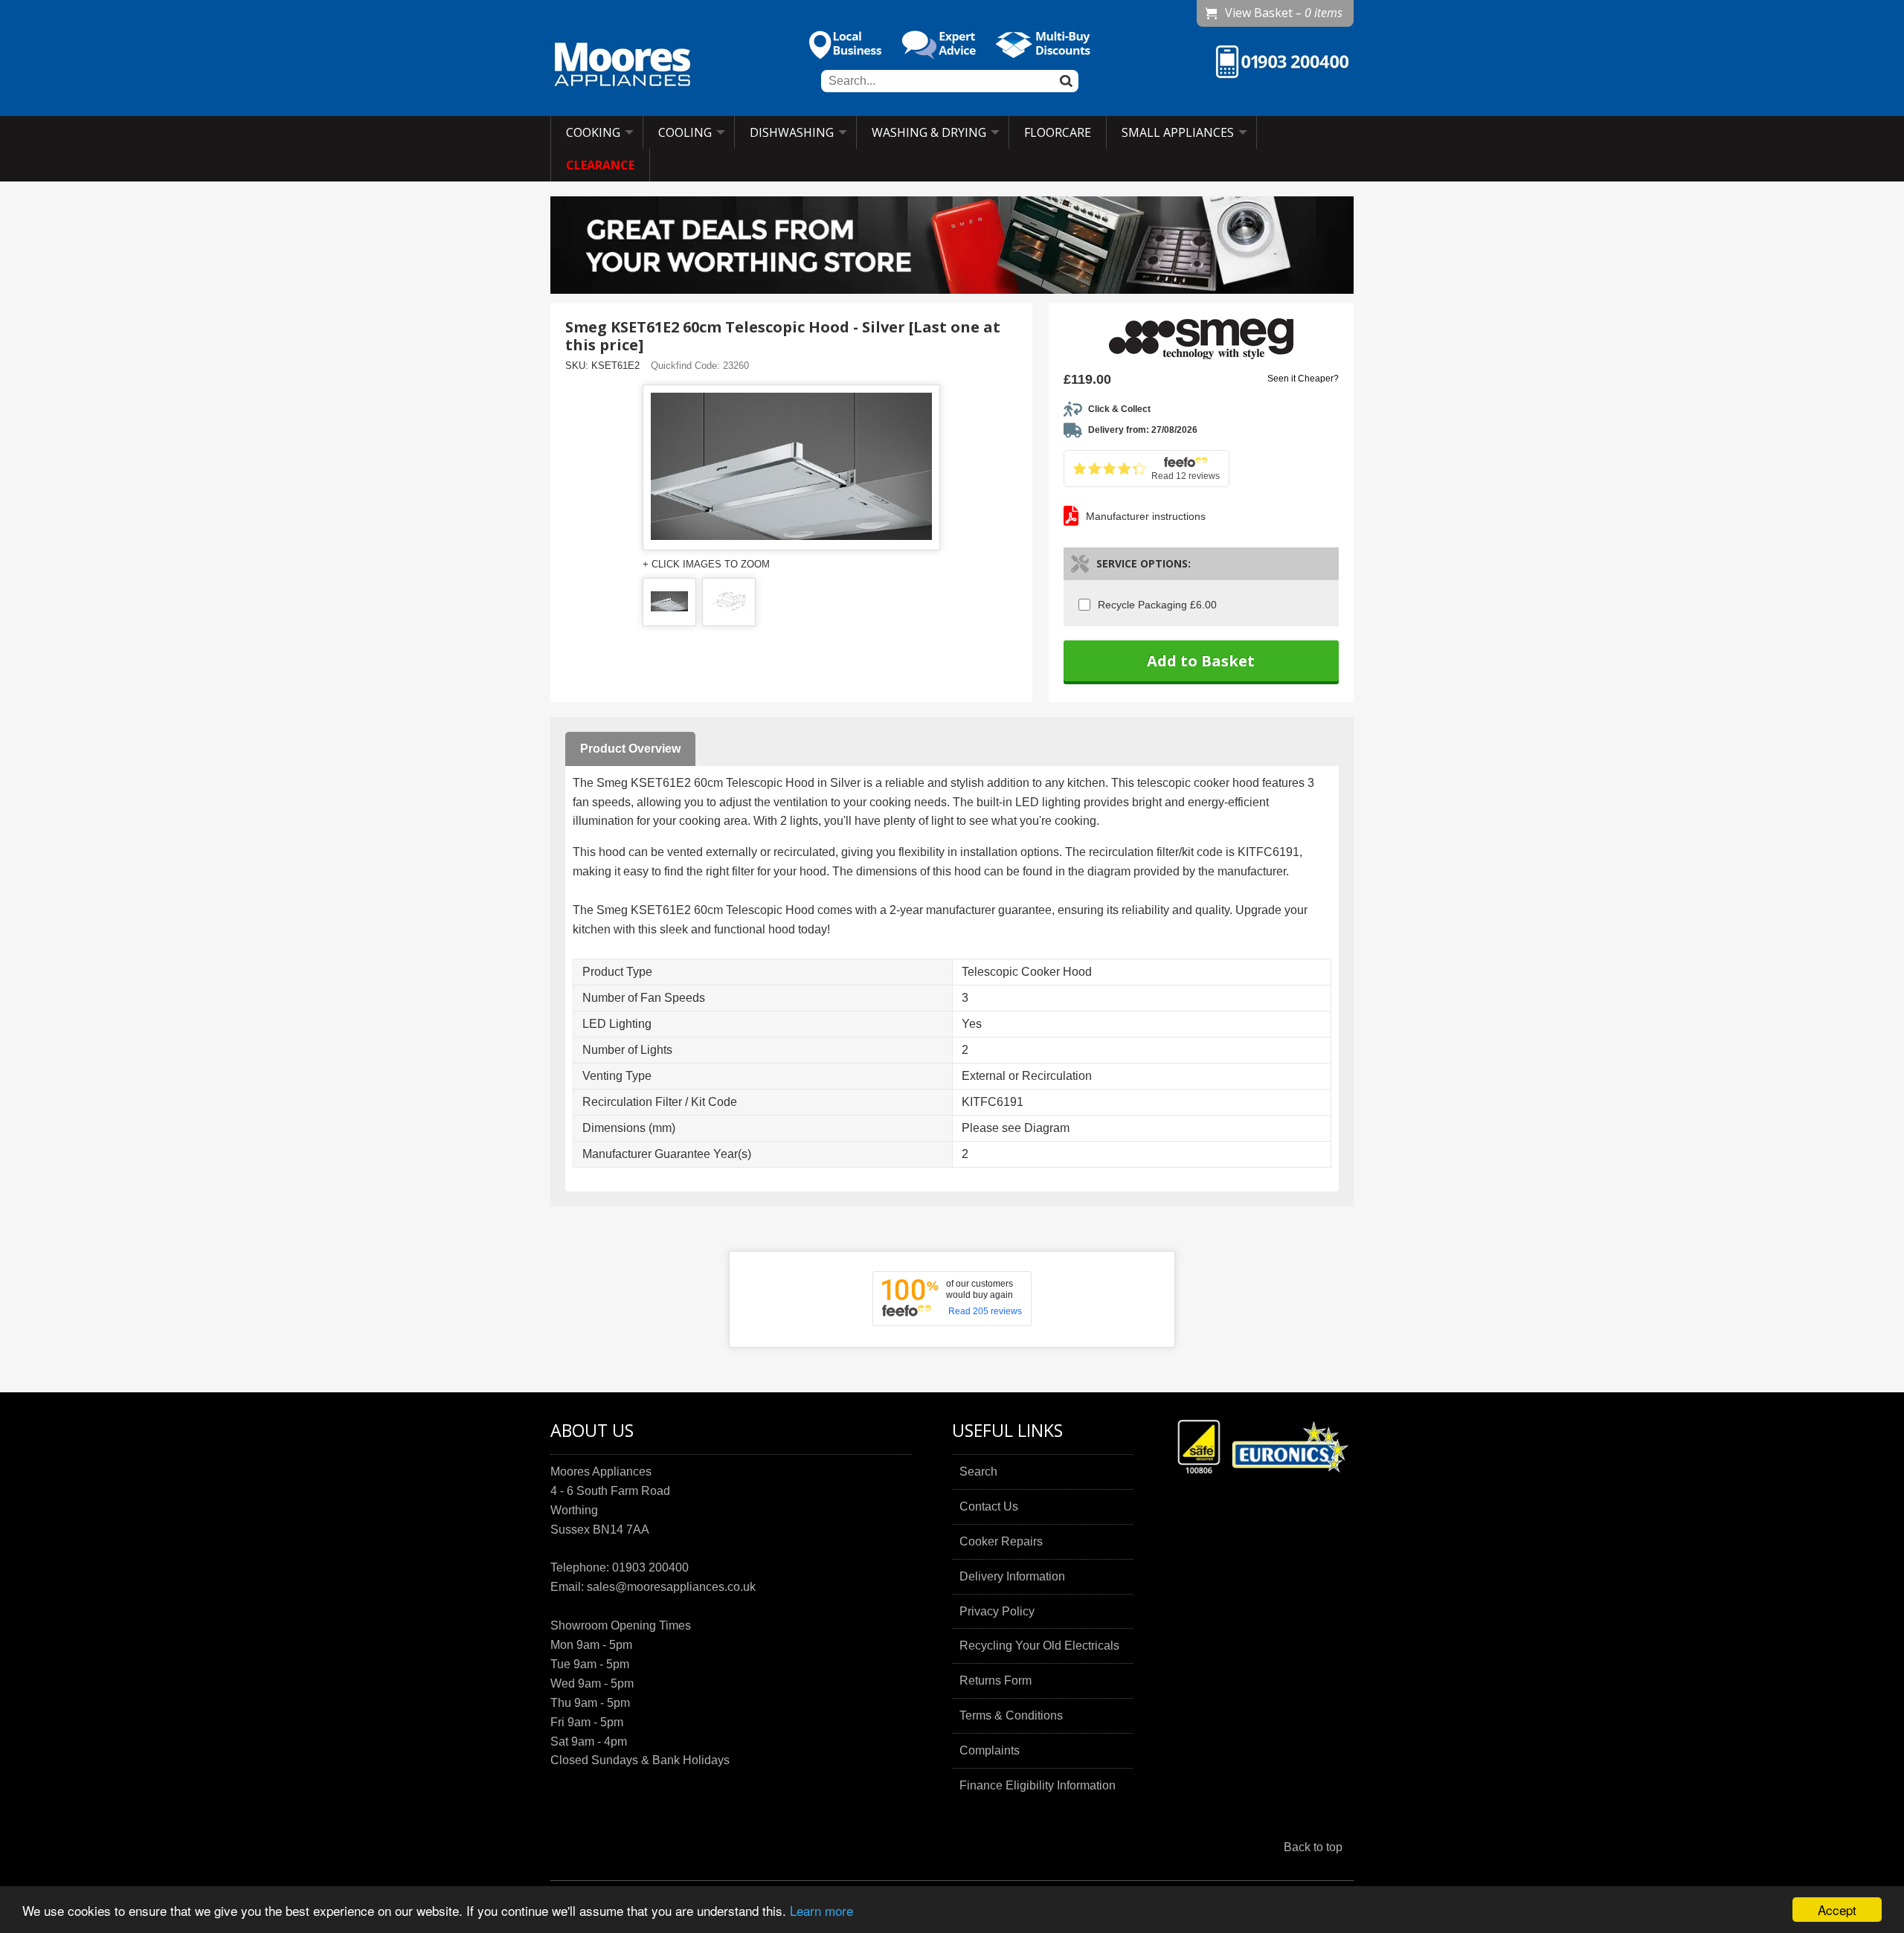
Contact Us (989, 1506)
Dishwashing (792, 132)
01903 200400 (650, 1567)
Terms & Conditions (1011, 1715)
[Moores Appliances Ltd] (623, 66)
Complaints (990, 1750)
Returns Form (996, 1680)
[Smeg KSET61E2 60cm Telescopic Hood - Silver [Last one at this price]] (669, 602)
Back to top (1313, 1847)
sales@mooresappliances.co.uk (671, 1587)
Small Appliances (1178, 132)
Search (978, 1472)
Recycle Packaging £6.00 (1157, 605)
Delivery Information (1012, 1576)
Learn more (821, 1910)
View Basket (1284, 13)
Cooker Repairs (1001, 1541)
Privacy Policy (997, 1611)
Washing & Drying (929, 132)
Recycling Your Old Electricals (1039, 1646)
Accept (1837, 1910)
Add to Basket (1201, 661)
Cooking (593, 132)
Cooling (685, 132)
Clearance (600, 165)
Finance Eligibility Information (1038, 1785)
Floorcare (1058, 132)
